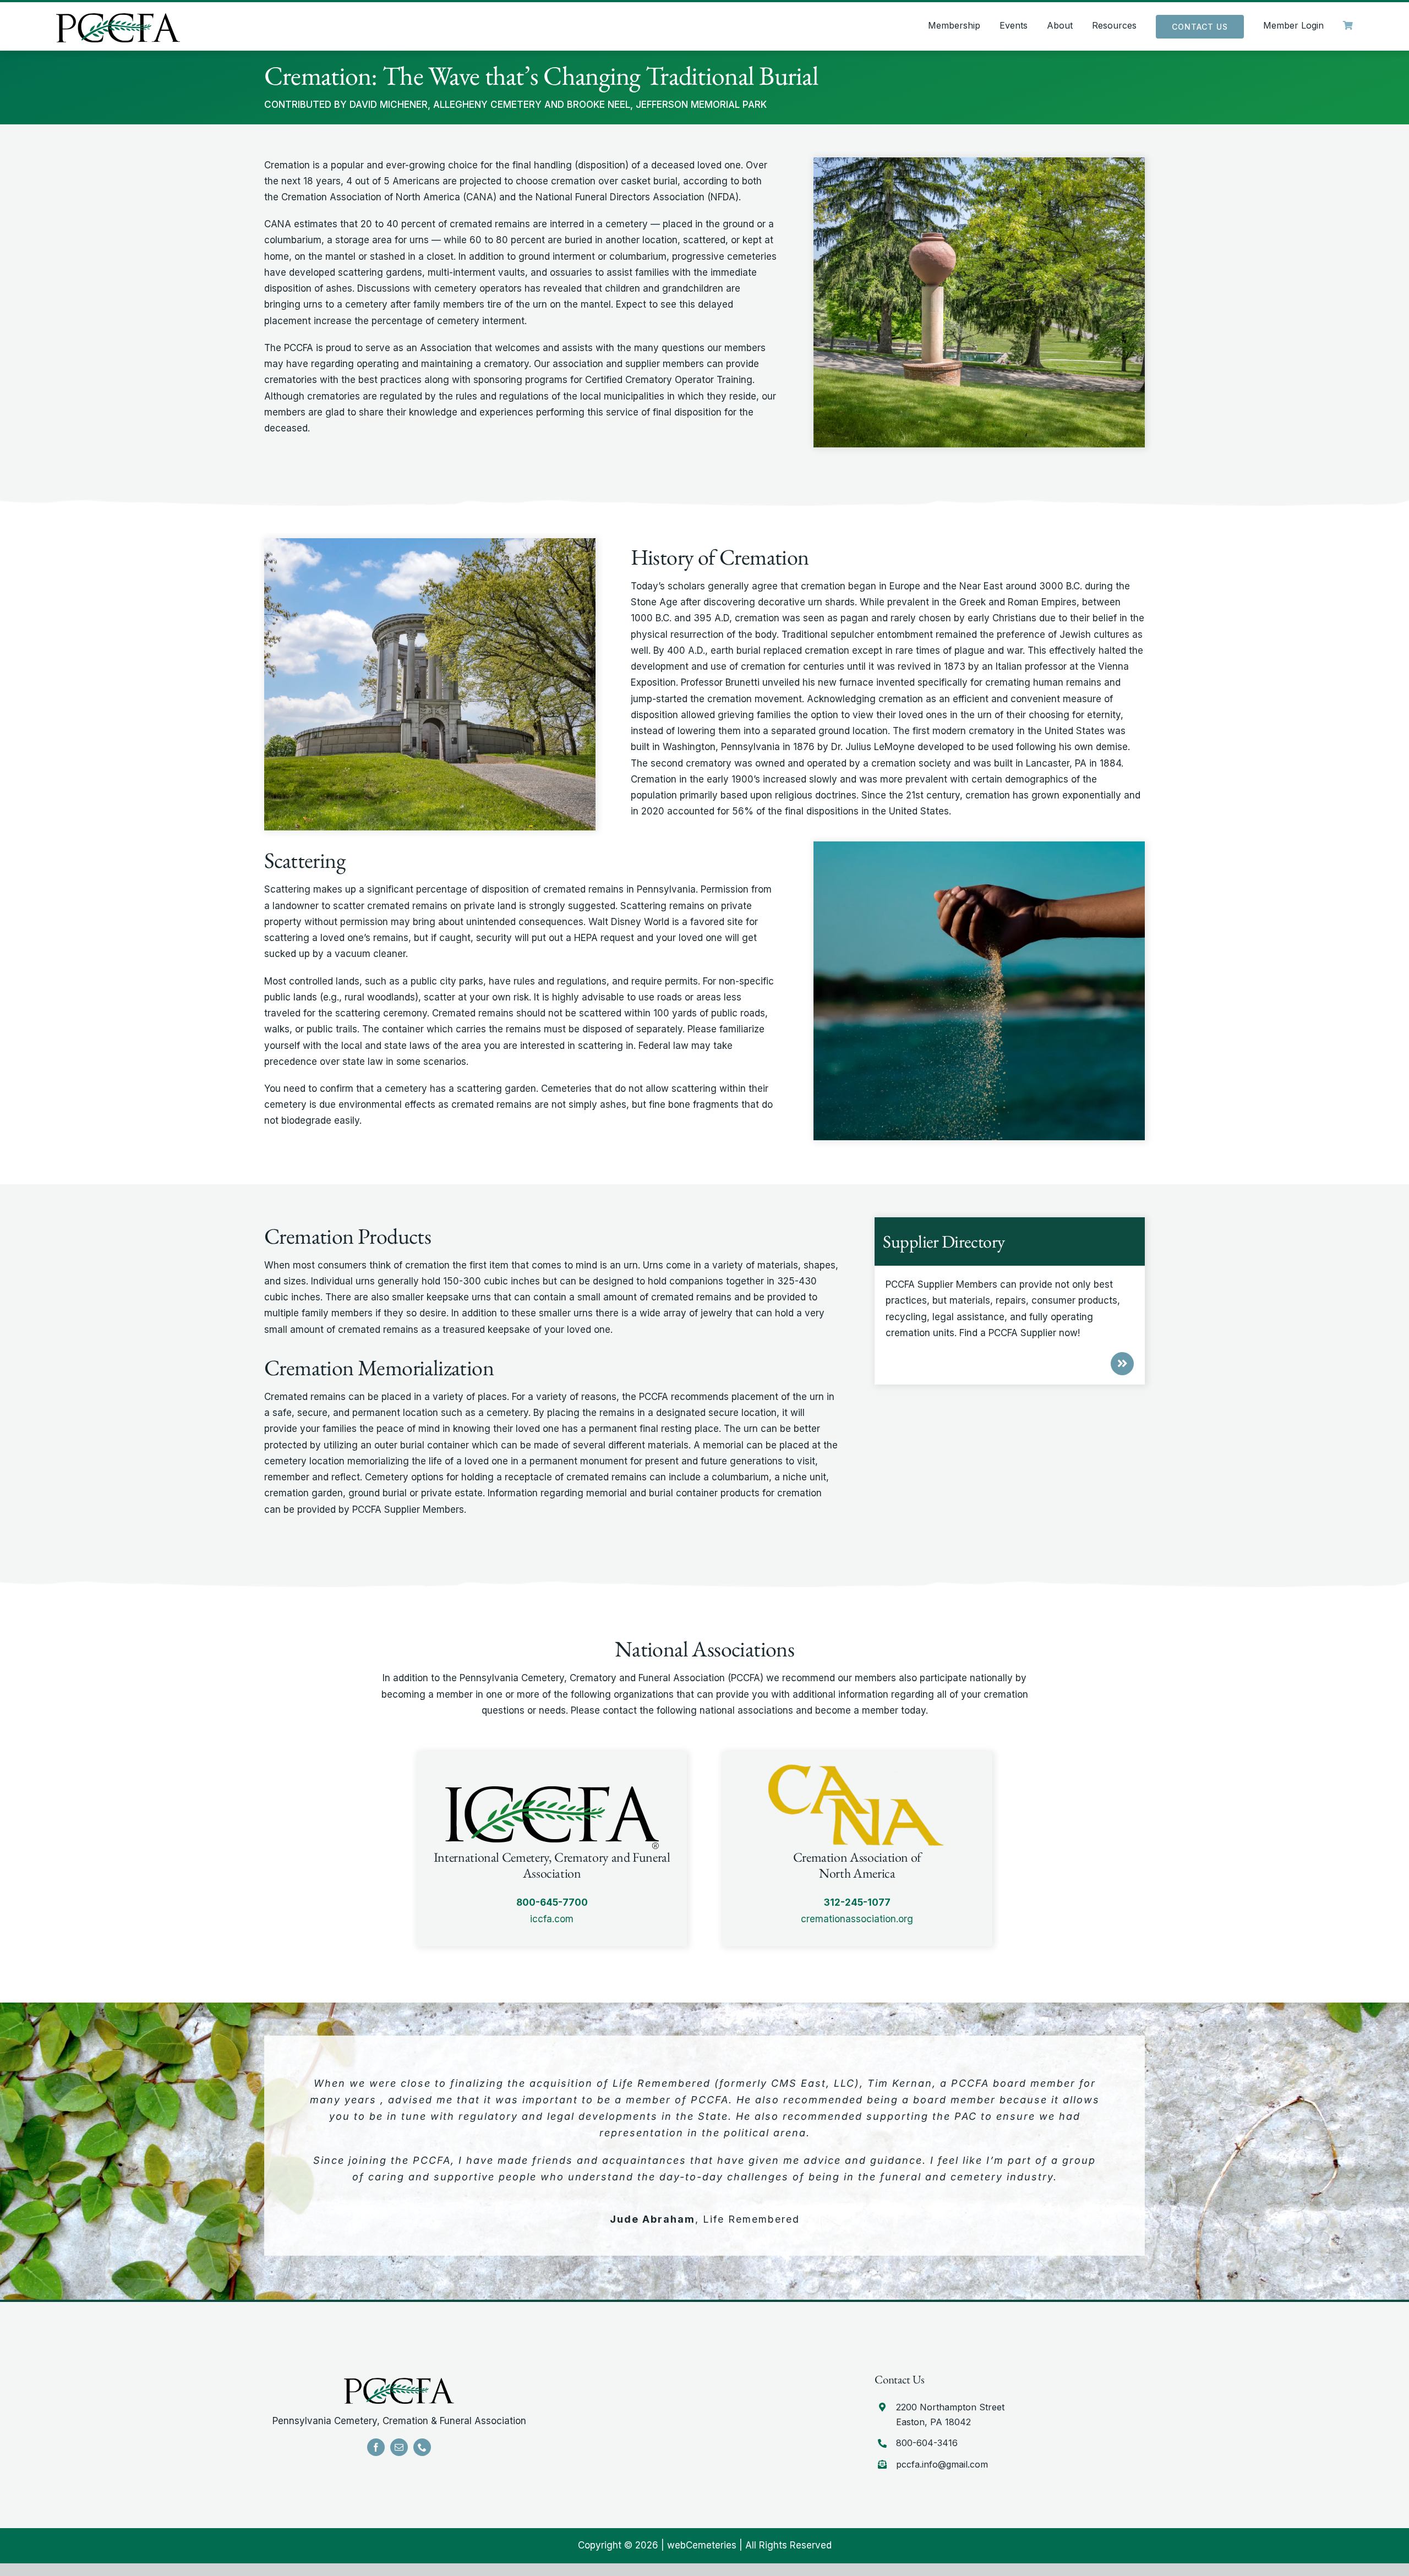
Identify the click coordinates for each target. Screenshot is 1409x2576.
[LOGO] (118, 18)
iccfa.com (552, 1919)
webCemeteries (702, 2545)
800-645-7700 (552, 1902)
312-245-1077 (857, 1902)
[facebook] (376, 2447)
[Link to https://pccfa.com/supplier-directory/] (1122, 1364)
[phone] (422, 2447)
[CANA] (399, 2382)
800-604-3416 (927, 2443)
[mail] (399, 2447)
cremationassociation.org (857, 1919)
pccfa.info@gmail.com (942, 2464)
